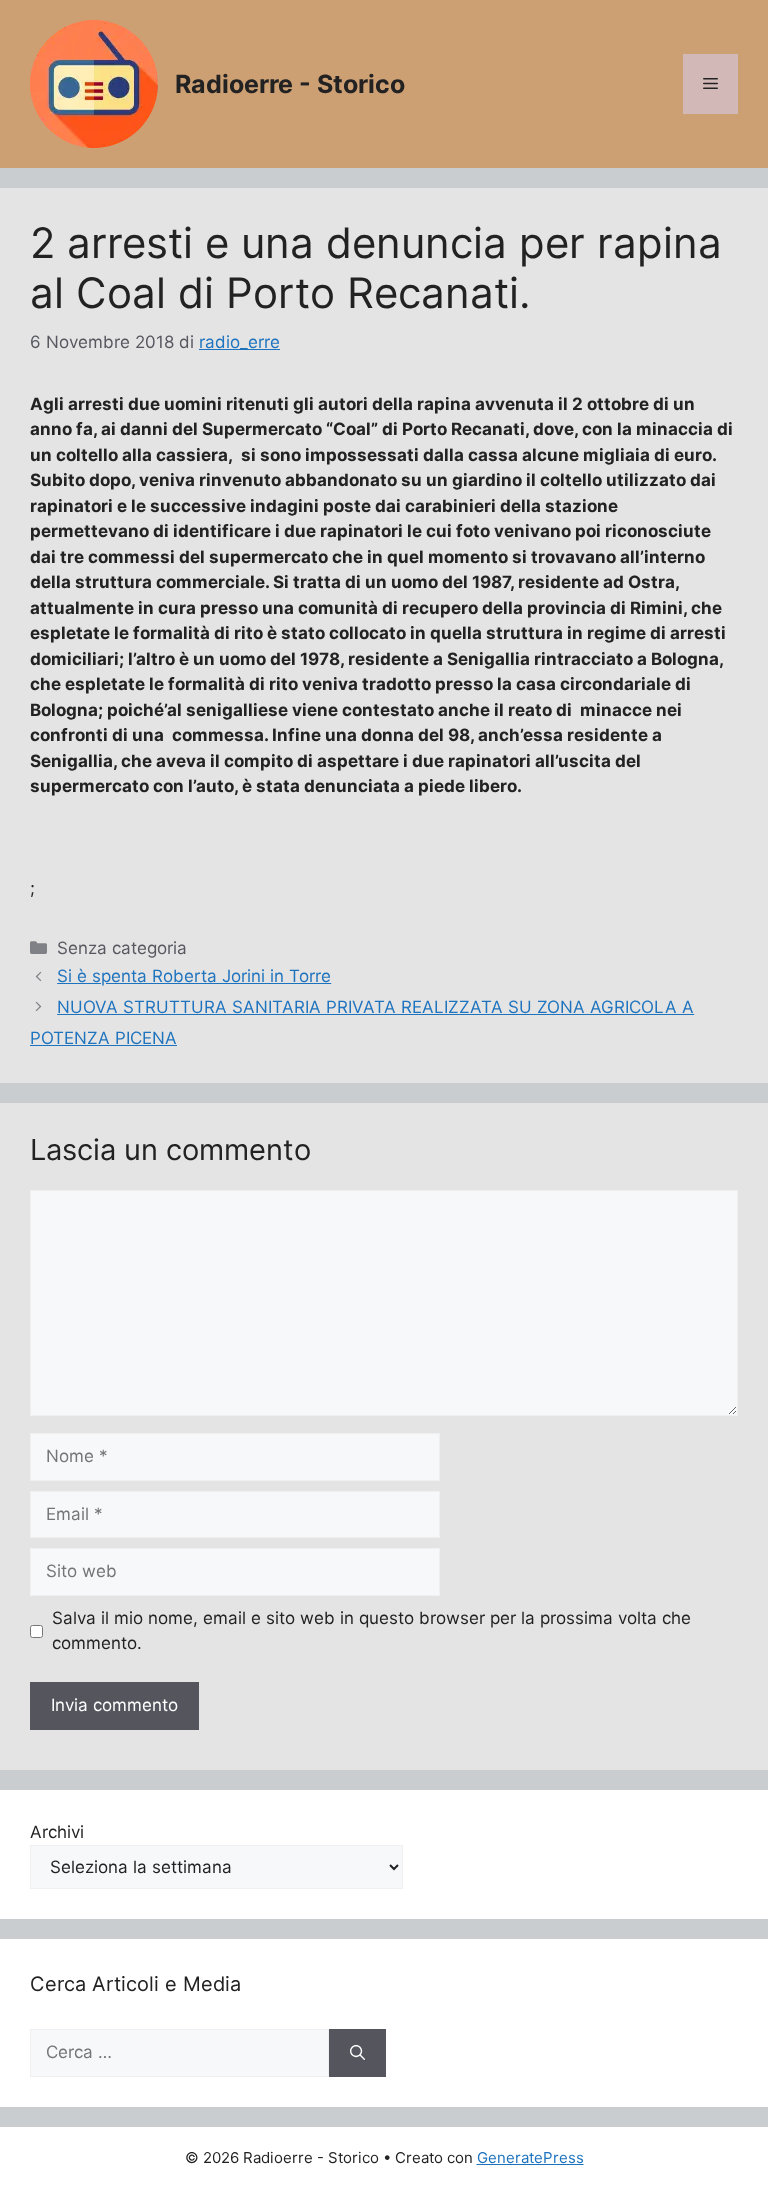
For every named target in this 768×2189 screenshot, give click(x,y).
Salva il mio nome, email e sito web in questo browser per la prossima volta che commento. (371, 1631)
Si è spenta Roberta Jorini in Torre (194, 976)
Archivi (57, 1832)
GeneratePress (530, 2157)
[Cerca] (357, 2053)
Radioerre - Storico (290, 84)
